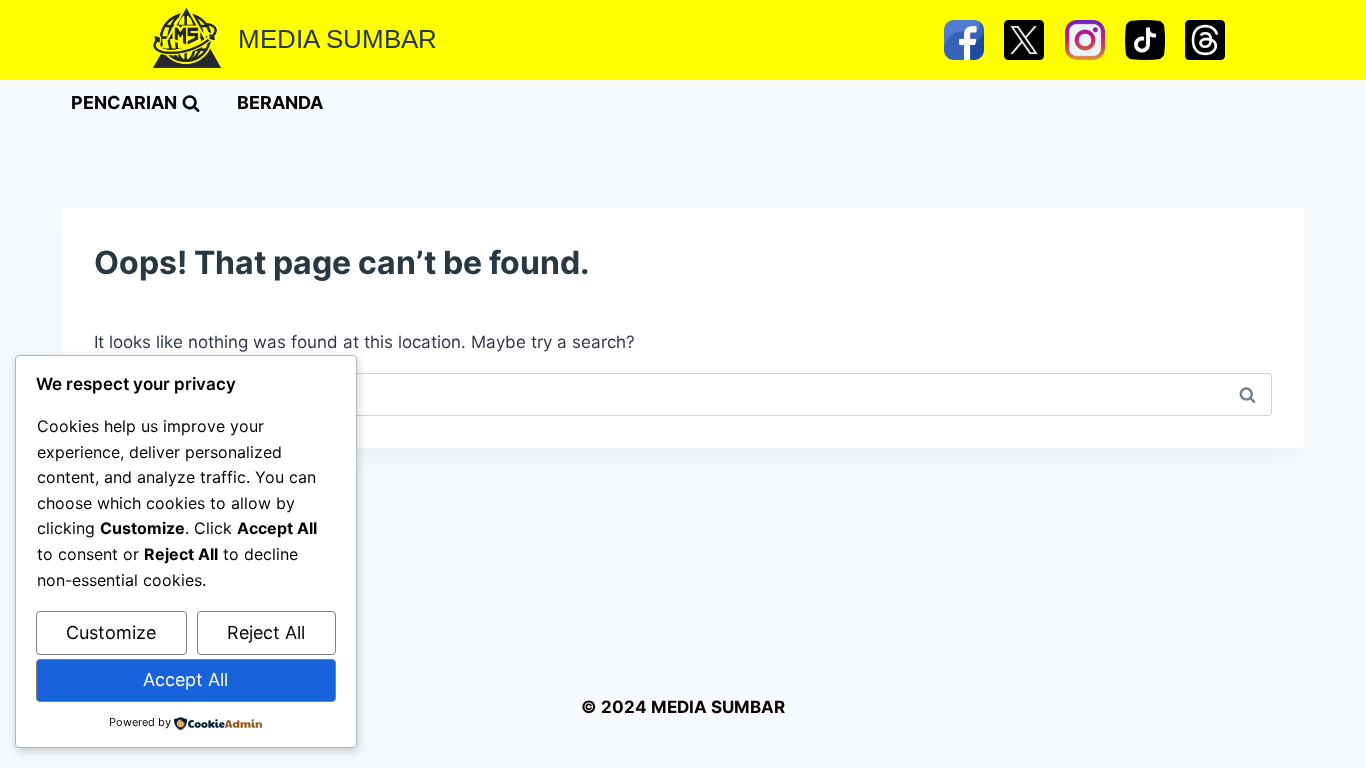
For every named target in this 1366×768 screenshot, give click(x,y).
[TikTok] (1145, 40)
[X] (1024, 40)
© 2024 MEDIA (644, 707)
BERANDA (280, 102)
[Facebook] (964, 40)
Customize (111, 632)
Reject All (266, 632)
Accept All (185, 679)
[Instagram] (1085, 40)
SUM (728, 707)
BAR (767, 707)
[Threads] (1205, 40)
